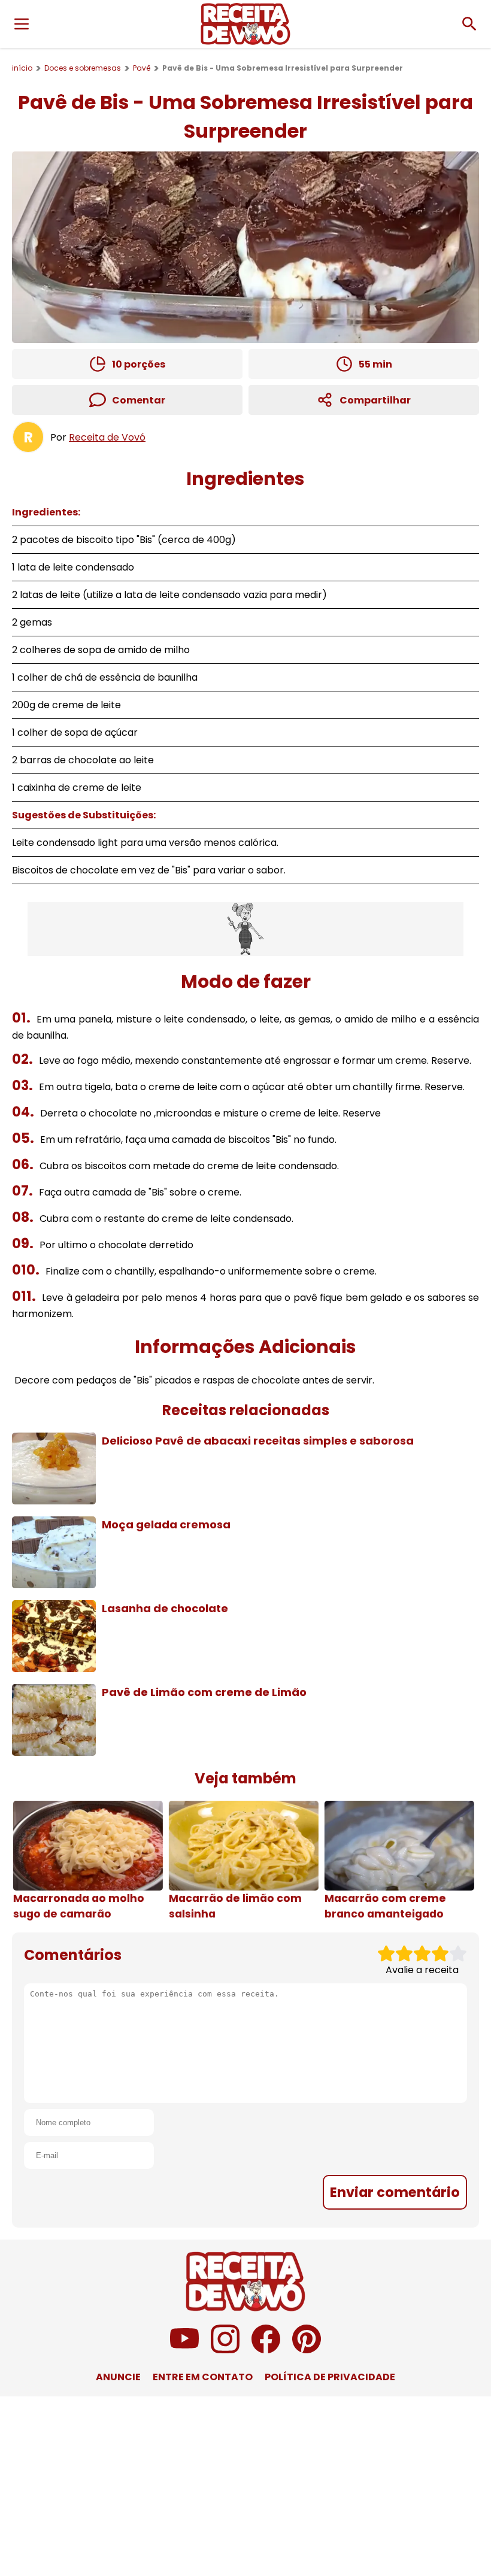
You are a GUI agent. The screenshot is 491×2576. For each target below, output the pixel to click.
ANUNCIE (118, 2377)
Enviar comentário (395, 2192)
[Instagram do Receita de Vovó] (225, 2350)
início (22, 68)
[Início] (245, 24)
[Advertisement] (245, 929)
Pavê (142, 68)
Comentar (139, 400)
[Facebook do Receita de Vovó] (266, 2350)
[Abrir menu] (22, 24)
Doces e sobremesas (83, 68)
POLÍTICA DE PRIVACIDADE (330, 2377)
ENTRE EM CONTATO (203, 2377)
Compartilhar (375, 400)
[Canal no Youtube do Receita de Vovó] (184, 2350)
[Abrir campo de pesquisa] (469, 24)
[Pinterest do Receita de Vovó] (307, 2350)
